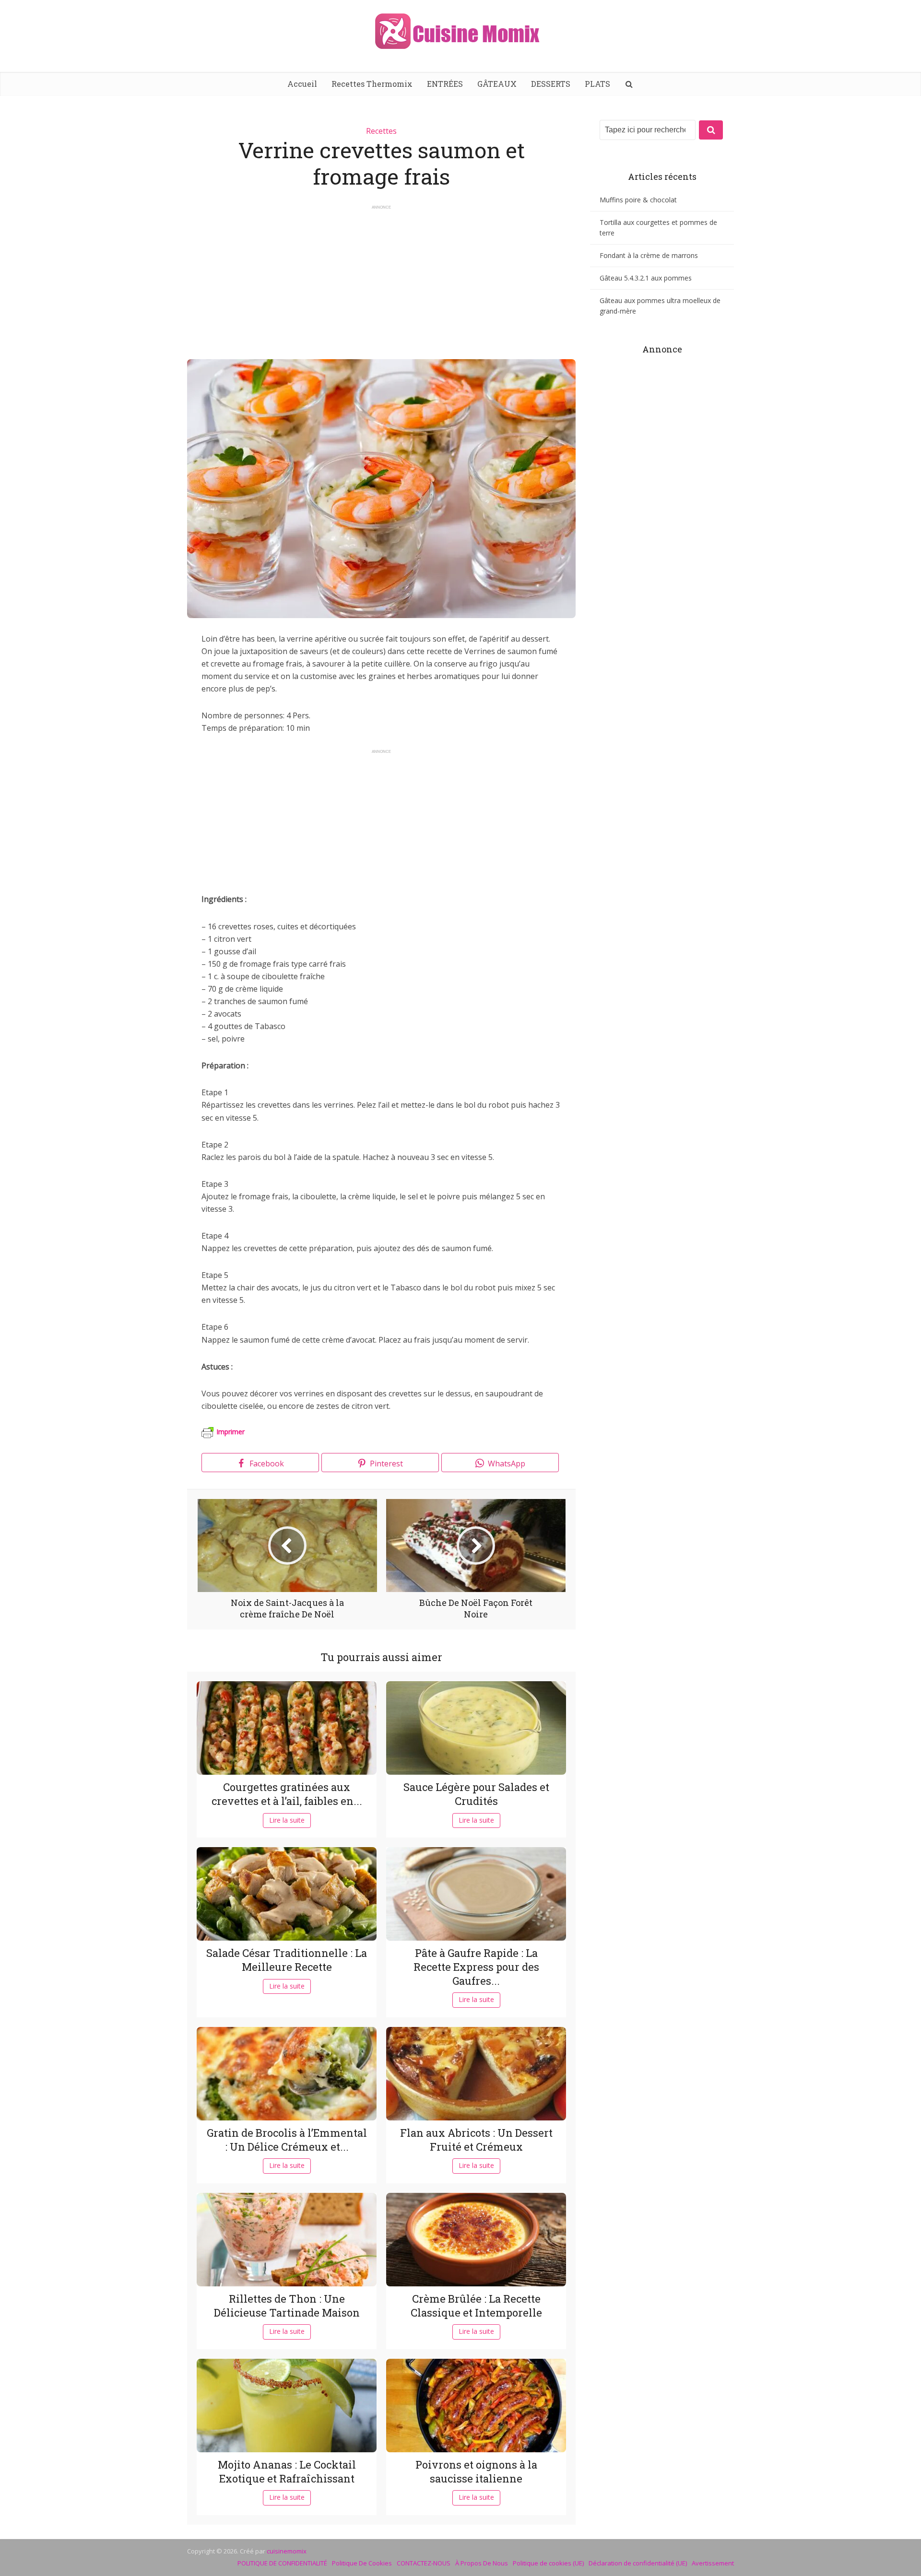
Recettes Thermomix (372, 84)
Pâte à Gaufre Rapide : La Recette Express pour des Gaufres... (476, 1967)
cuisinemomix (287, 2551)
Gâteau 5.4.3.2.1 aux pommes (646, 278)
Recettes (381, 131)
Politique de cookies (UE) (548, 2563)
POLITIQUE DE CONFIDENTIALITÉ (282, 2563)
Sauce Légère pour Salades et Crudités (476, 1794)
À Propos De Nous (482, 2563)
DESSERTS (551, 84)
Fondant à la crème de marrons (649, 255)
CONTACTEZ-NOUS (424, 2563)
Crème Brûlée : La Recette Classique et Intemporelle (476, 2306)
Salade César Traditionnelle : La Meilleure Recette (287, 1960)
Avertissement (713, 2563)
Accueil (302, 84)
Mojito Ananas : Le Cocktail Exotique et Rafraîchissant (287, 2471)
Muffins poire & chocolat (638, 200)
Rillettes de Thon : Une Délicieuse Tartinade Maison (287, 2306)
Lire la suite (287, 1820)
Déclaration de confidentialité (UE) (638, 2563)
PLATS (597, 84)
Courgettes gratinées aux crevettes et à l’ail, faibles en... (287, 1794)
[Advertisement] (381, 278)
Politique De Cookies (362, 2563)
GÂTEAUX (497, 84)
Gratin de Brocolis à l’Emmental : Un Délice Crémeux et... (287, 2140)
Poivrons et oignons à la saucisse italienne (476, 2471)
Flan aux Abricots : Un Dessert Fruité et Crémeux (476, 2140)
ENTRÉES (445, 84)
